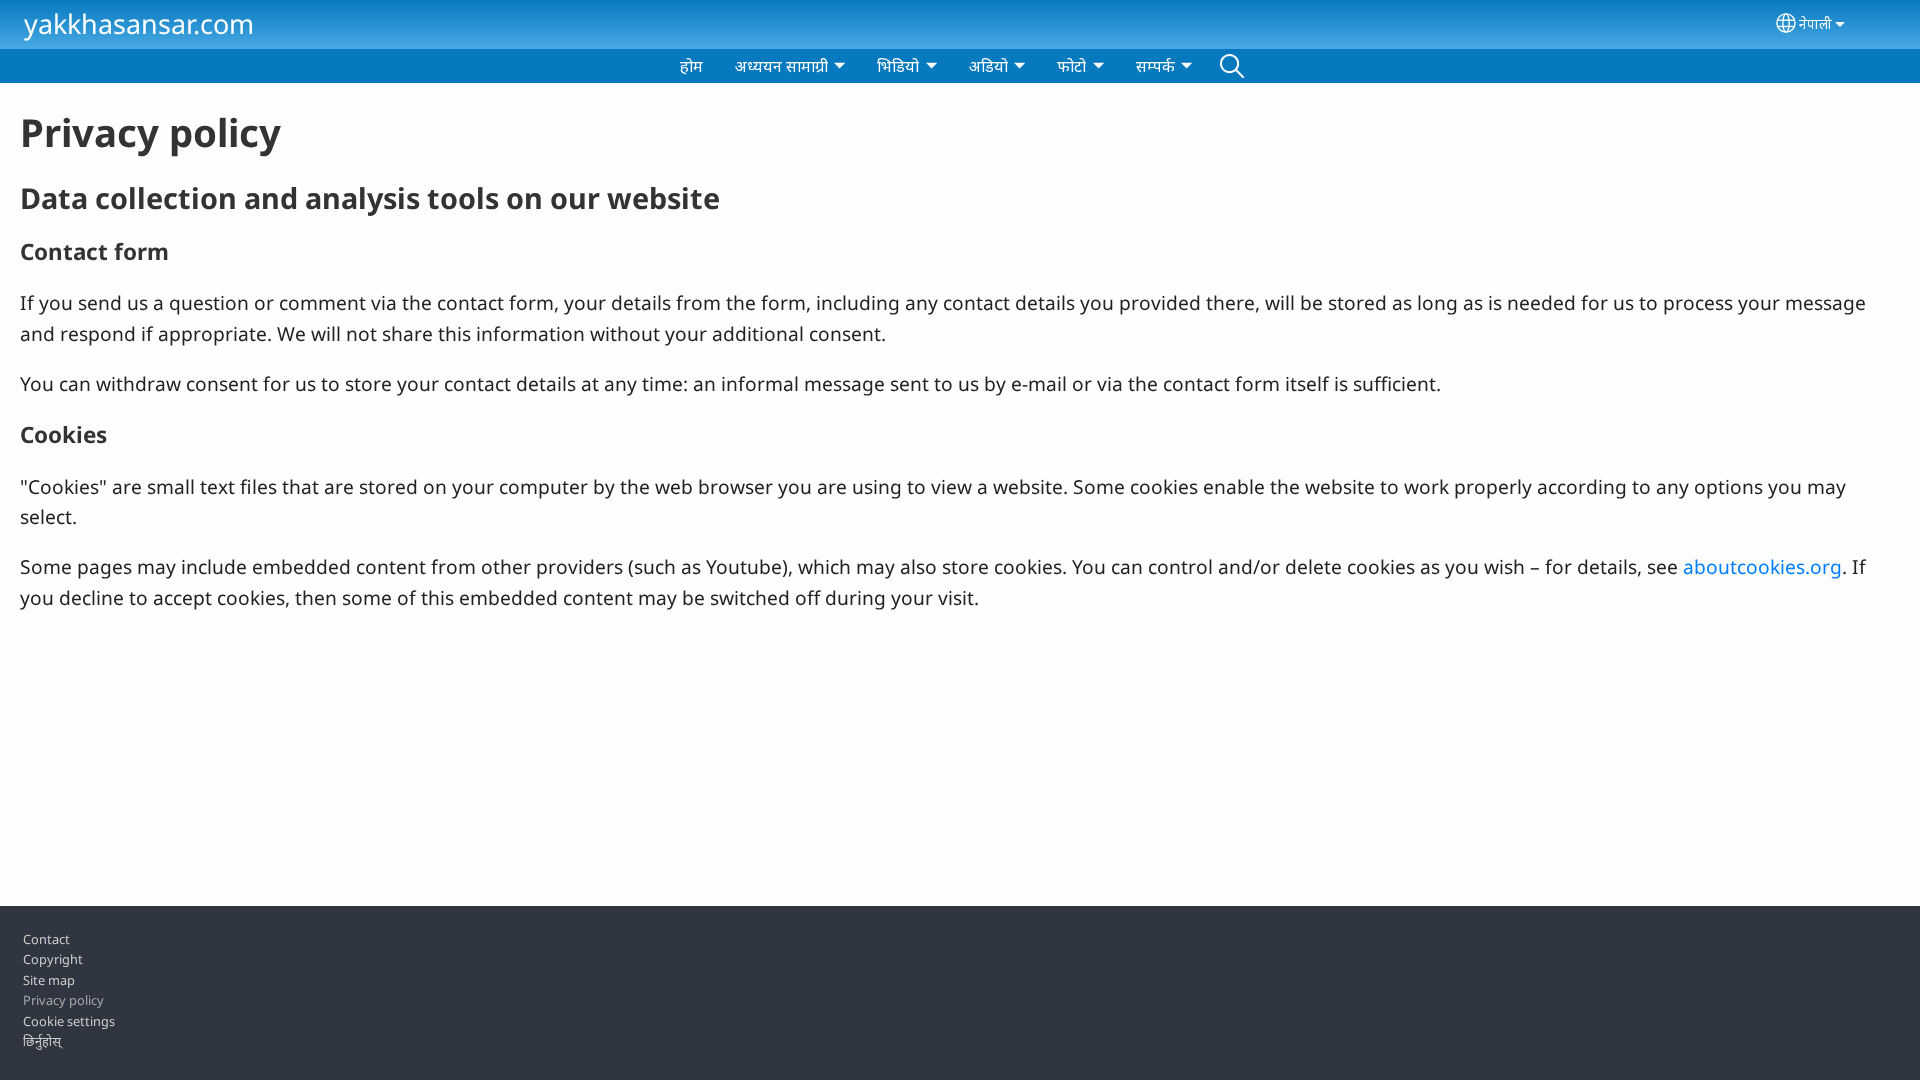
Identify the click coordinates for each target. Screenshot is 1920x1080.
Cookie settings (69, 1021)
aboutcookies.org (1762, 566)
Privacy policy (63, 1000)
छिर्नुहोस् (42, 1041)
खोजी (1232, 66)
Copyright (53, 959)
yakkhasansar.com (139, 23)
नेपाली (1815, 23)
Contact (46, 939)
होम (691, 66)
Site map (49, 980)
